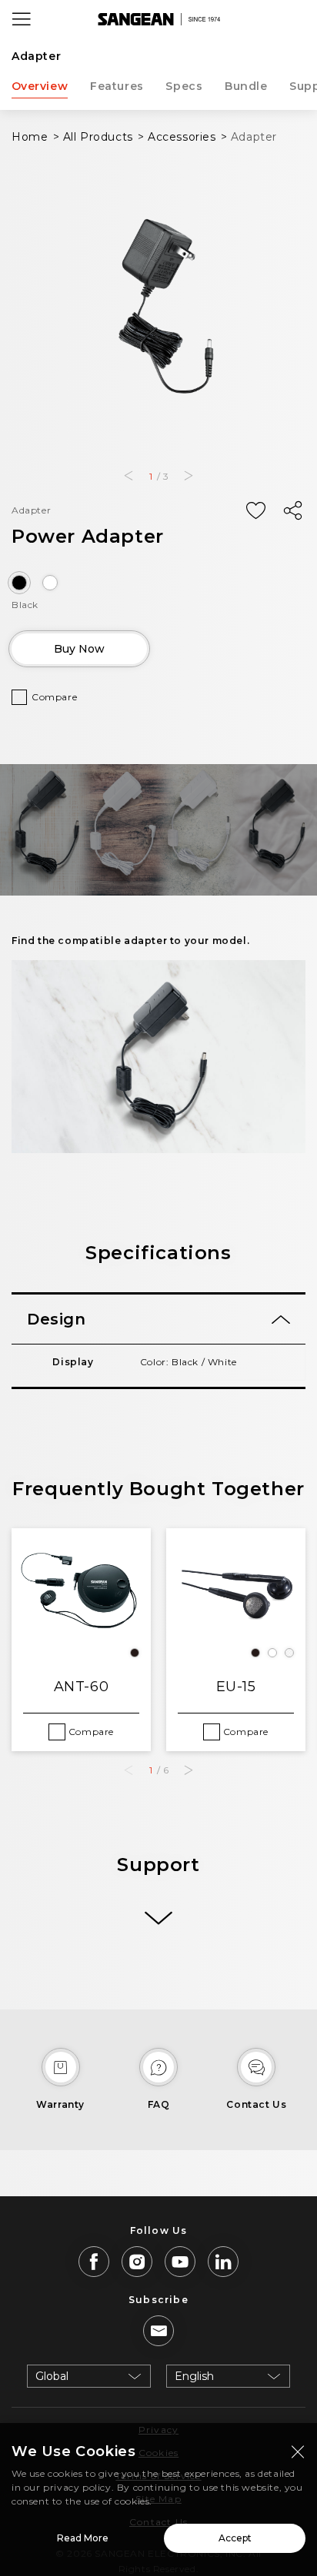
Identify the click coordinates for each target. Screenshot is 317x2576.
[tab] (158, 1319)
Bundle (246, 86)
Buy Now (79, 649)
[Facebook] (94, 2262)
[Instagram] (137, 2262)
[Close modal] (298, 2451)
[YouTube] (180, 2262)
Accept (235, 2538)
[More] (158, 1918)
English (194, 2376)
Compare (54, 697)
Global (52, 2376)
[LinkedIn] (223, 2262)
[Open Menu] (22, 19)
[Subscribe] (158, 2331)
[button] (128, 476)
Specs (184, 86)
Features (117, 86)
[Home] (158, 19)
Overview (40, 86)
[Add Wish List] (255, 511)
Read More (83, 2538)
